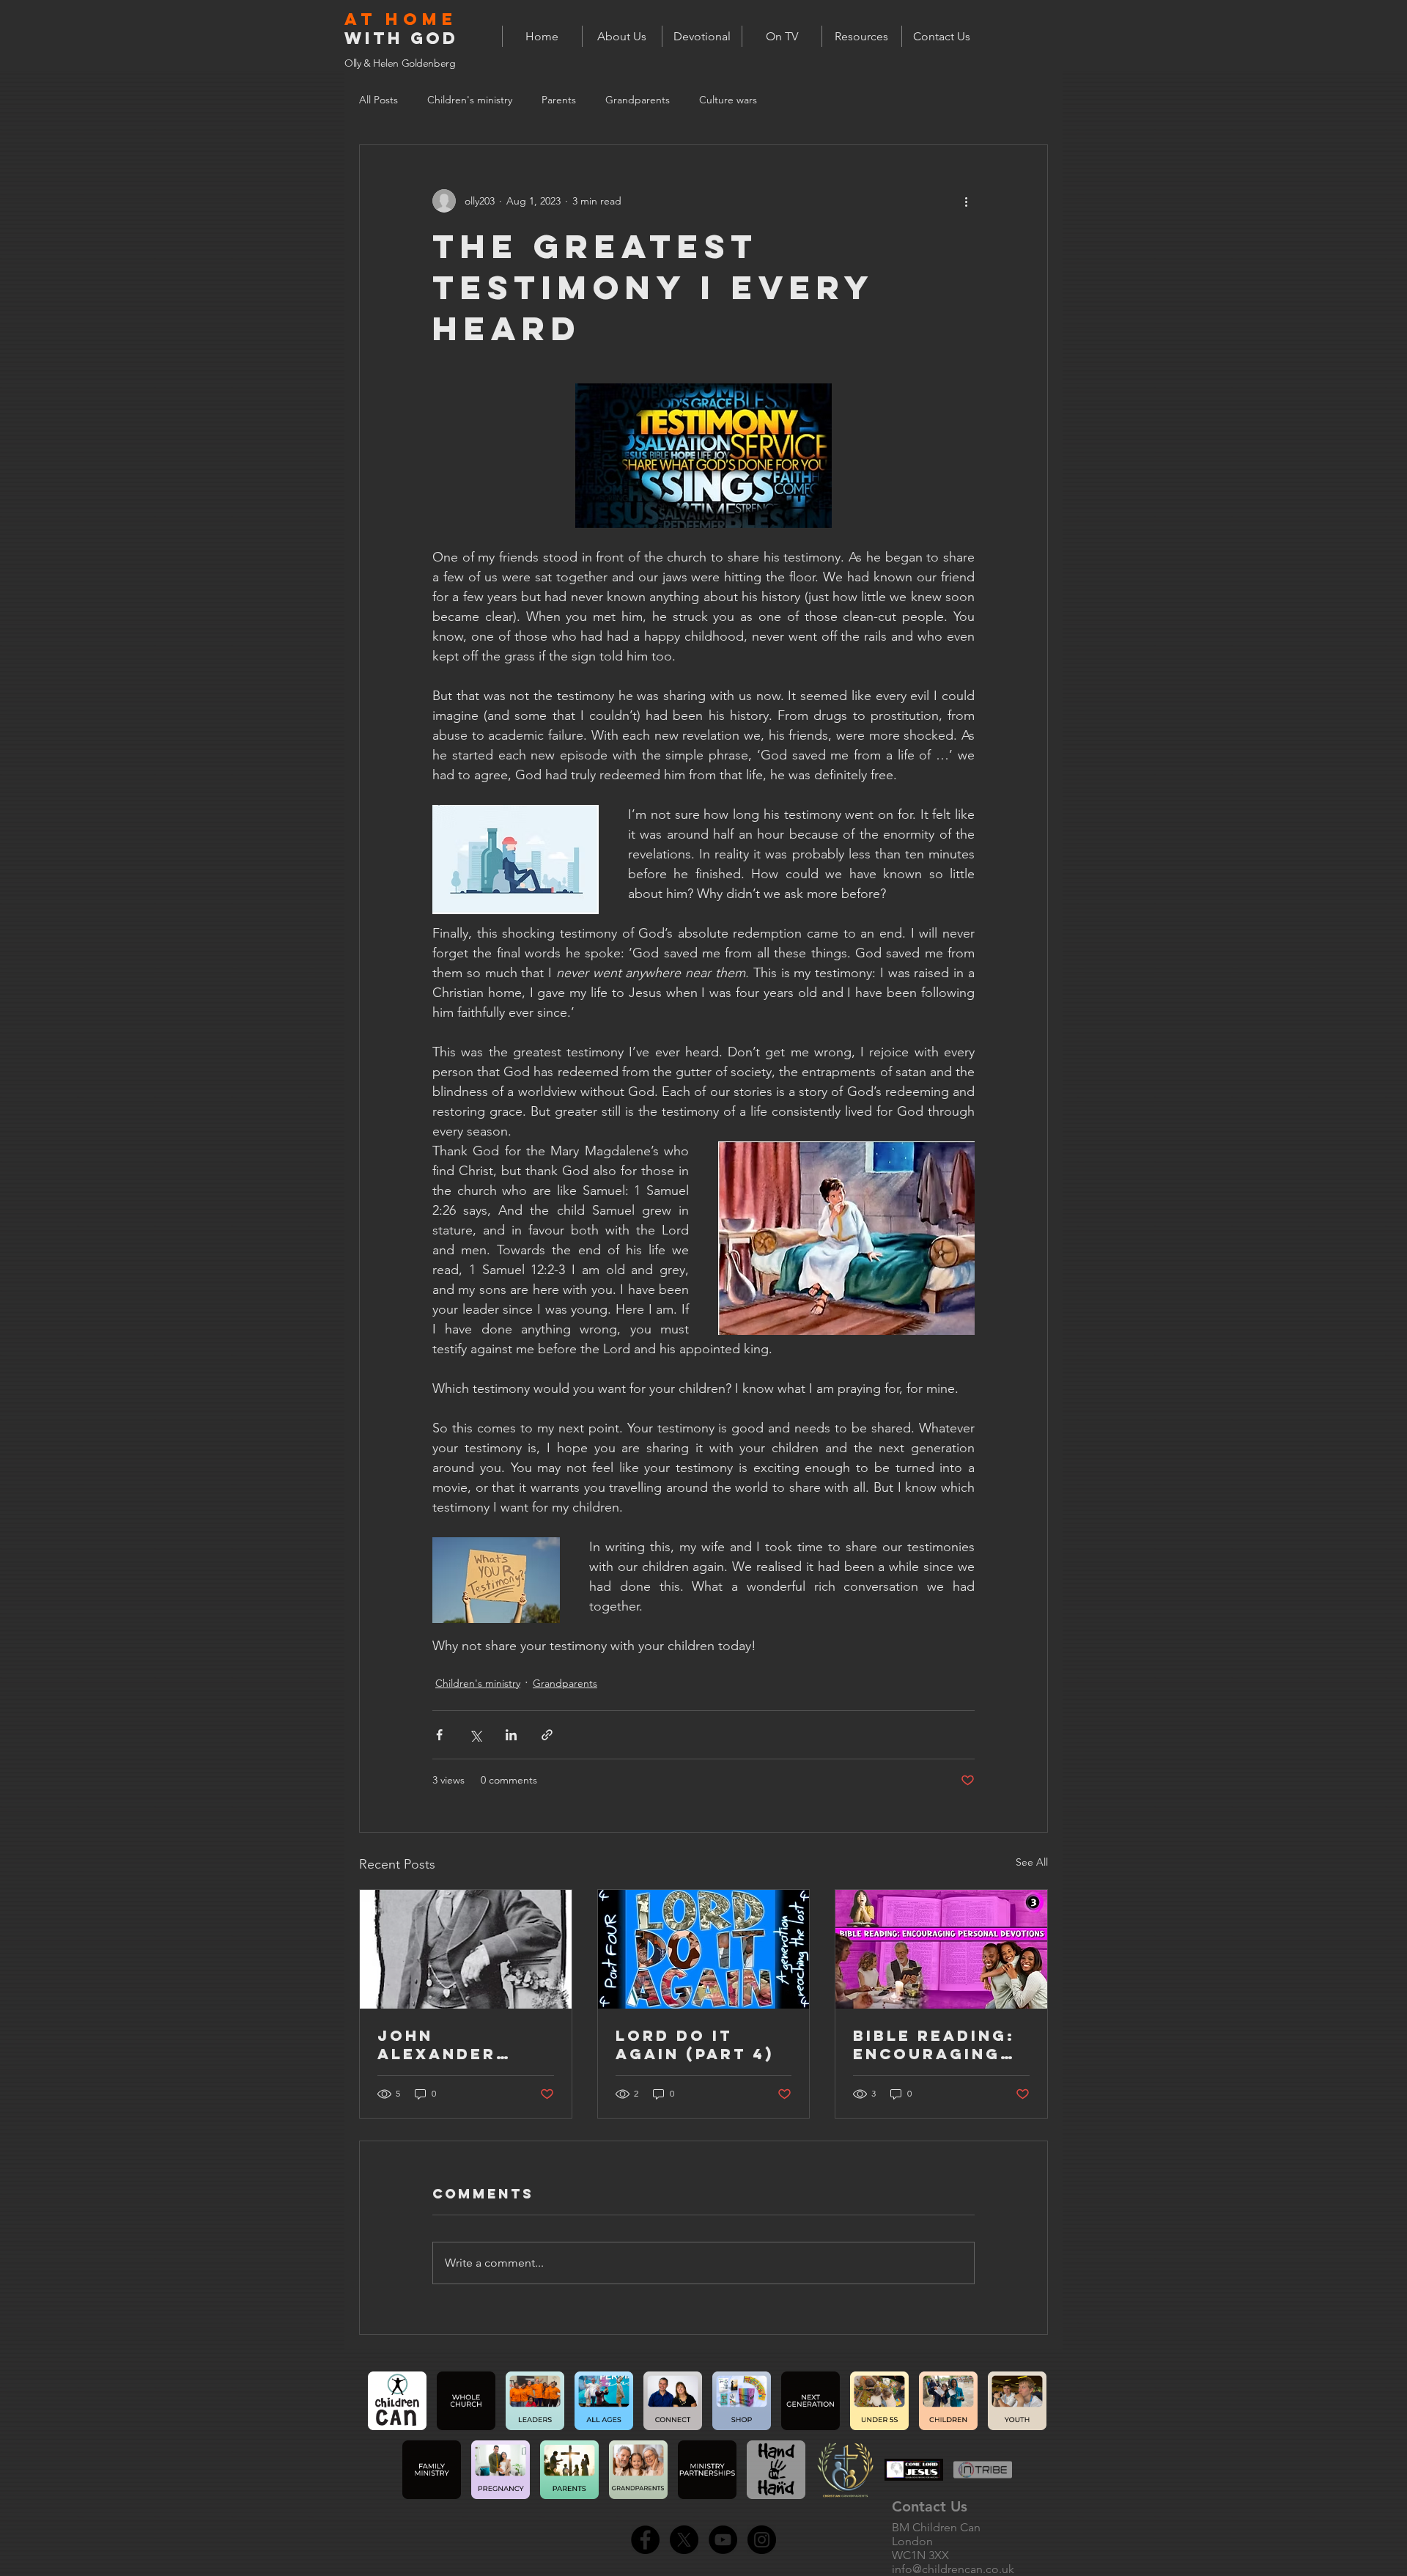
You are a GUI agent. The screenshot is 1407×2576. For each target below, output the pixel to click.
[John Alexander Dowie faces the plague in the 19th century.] (466, 1949)
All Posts (378, 100)
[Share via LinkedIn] (511, 1735)
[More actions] (966, 201)
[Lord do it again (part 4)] (704, 1949)
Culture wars (728, 100)
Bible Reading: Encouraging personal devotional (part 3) (934, 2045)
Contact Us (930, 2506)
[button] (861, 36)
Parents (559, 100)
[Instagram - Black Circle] (762, 2540)
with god (401, 38)
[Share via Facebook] (439, 1735)
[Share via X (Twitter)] (475, 1735)
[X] (684, 2540)
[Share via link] (547, 1735)
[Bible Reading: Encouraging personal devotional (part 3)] (941, 1949)
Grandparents (638, 100)
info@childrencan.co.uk (953, 2569)
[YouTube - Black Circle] (723, 2540)
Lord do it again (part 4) (695, 2045)
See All (1032, 1862)
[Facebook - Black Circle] (645, 2540)
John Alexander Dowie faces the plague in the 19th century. (454, 2045)
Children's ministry (470, 100)
